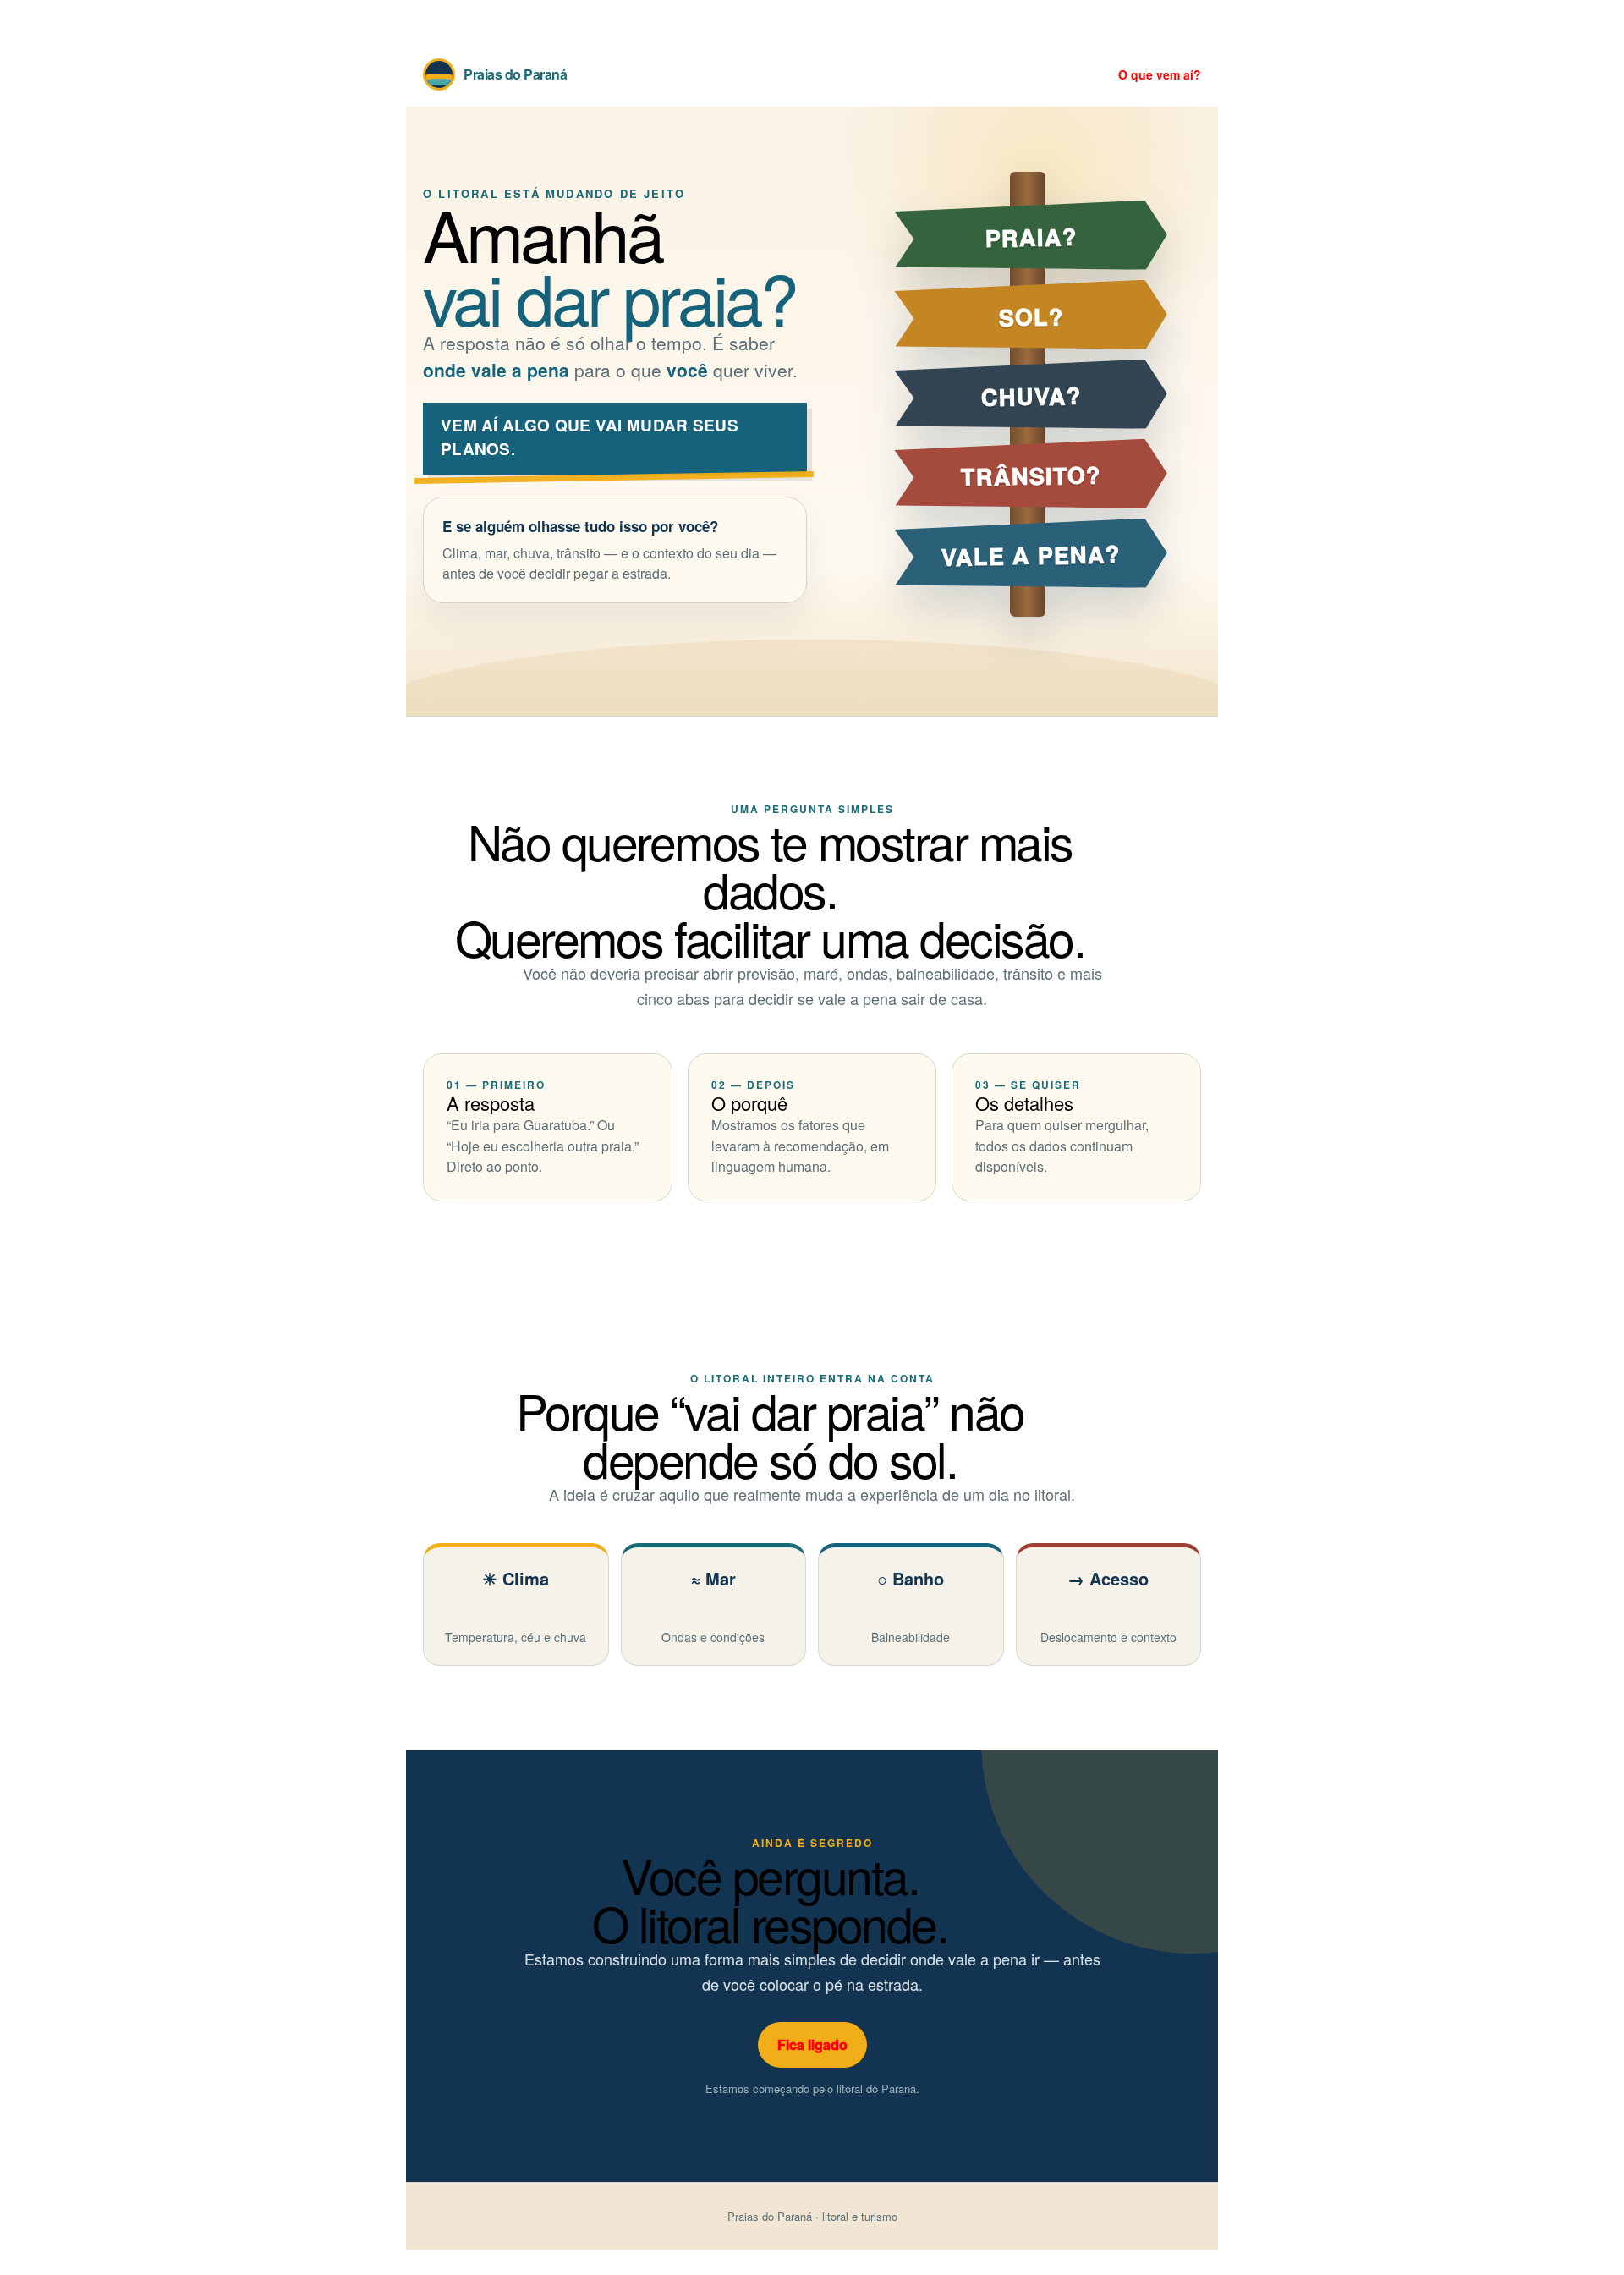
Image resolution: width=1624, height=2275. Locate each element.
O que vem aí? (1160, 74)
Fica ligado (812, 2044)
